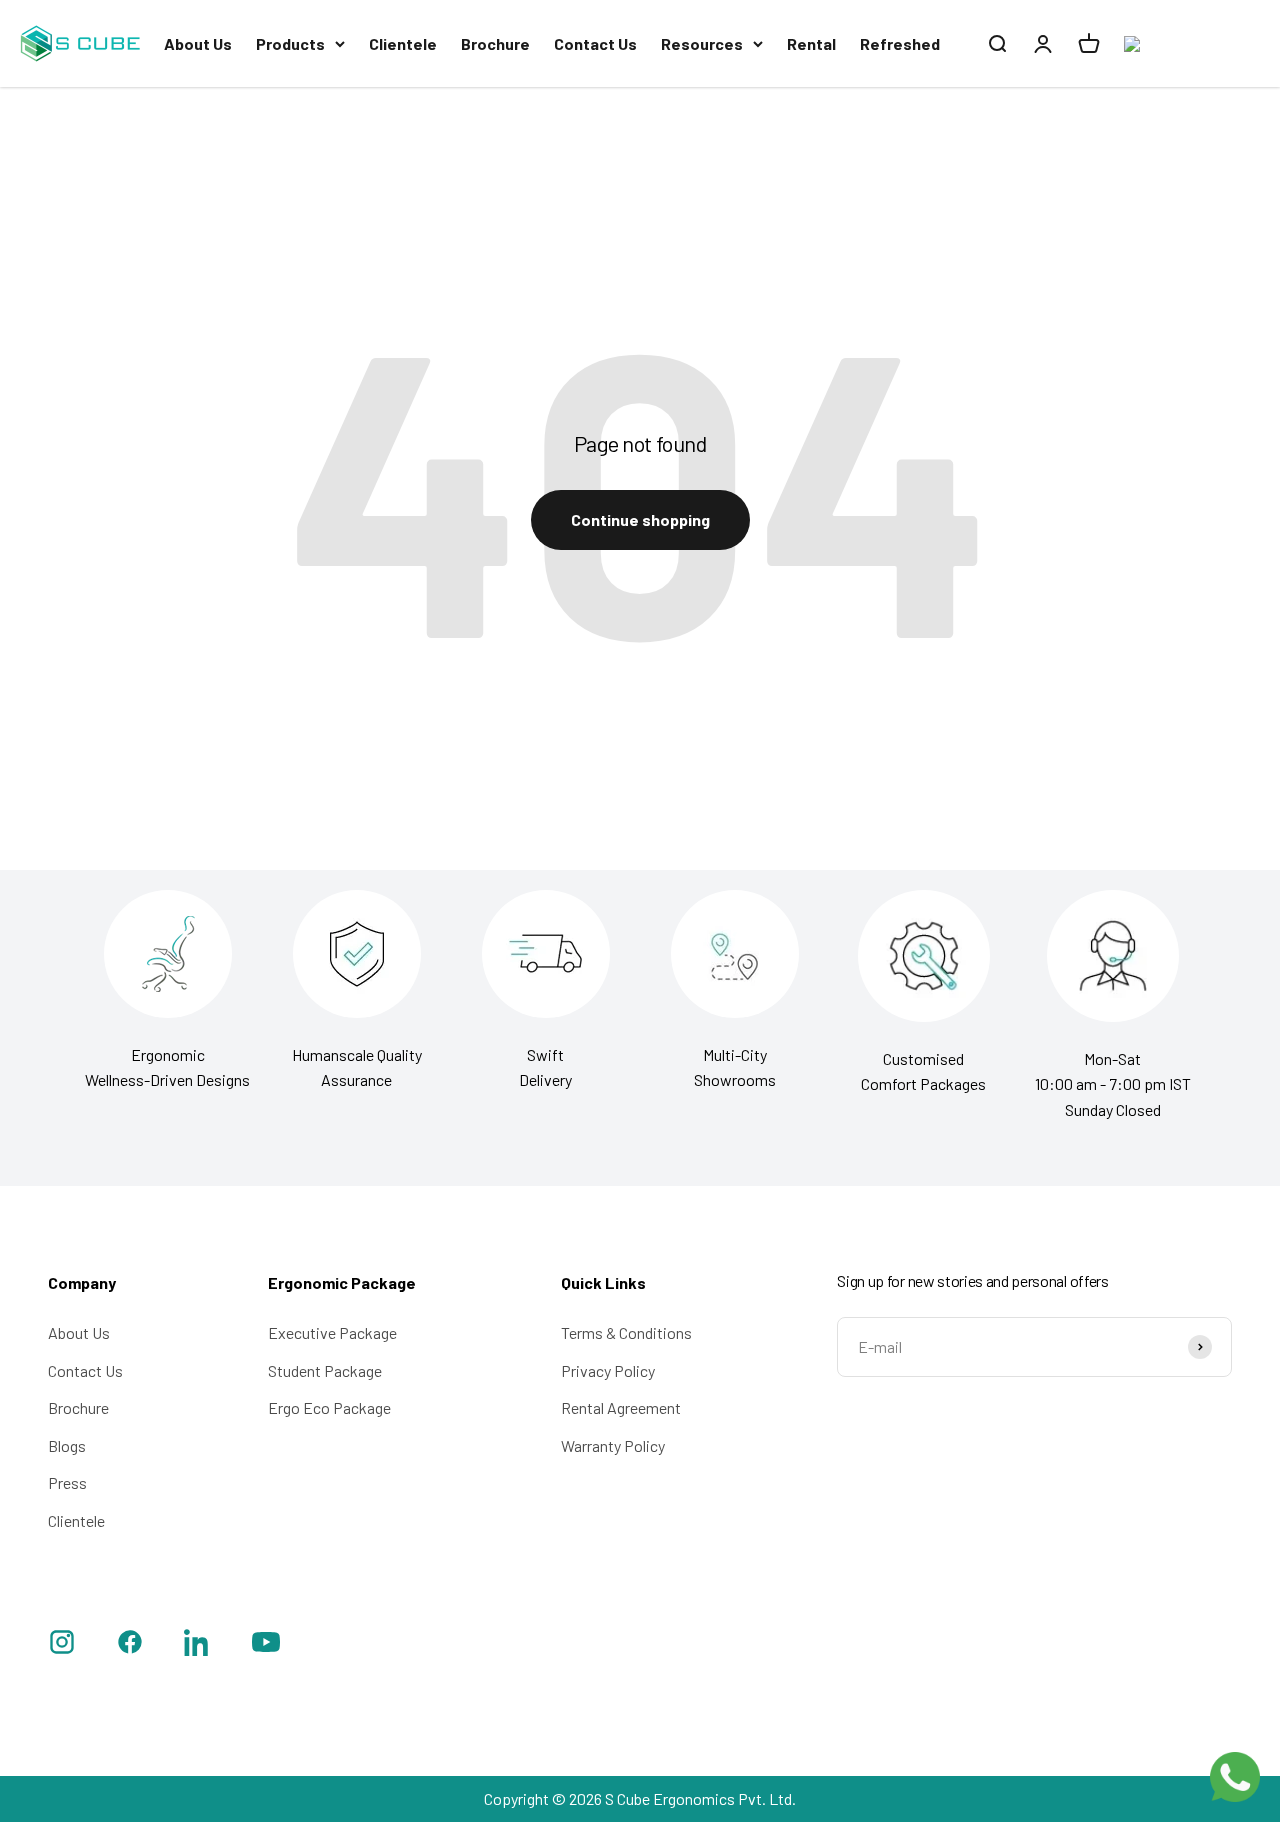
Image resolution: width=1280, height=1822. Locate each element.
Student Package (325, 1370)
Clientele (403, 43)
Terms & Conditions (626, 1332)
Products (290, 43)
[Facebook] (130, 1645)
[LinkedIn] (198, 1645)
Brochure (495, 43)
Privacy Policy (608, 1370)
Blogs (67, 1445)
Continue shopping (640, 519)
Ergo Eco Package (329, 1407)
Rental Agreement (621, 1407)
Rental (811, 43)
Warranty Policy (613, 1445)
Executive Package (332, 1332)
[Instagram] (62, 1645)
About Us (198, 43)
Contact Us (595, 43)
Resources (702, 43)
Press (67, 1482)
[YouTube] (266, 1645)
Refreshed (900, 43)
